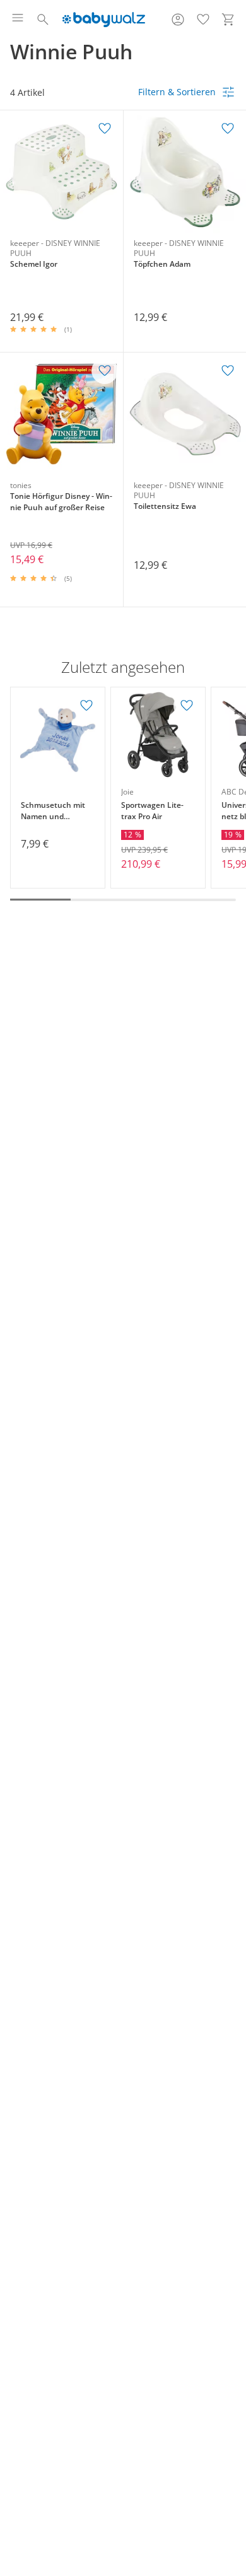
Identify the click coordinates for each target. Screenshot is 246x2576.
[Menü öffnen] (18, 20)
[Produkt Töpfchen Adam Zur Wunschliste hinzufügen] (228, 129)
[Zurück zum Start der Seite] (233, 2488)
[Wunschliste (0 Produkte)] (203, 20)
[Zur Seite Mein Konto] (178, 20)
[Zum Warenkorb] (228, 20)
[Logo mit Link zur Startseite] (104, 20)
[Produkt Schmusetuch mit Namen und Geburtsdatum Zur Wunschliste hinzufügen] (86, 706)
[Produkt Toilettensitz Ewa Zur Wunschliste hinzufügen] (228, 371)
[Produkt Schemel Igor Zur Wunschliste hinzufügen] (105, 129)
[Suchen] (43, 20)
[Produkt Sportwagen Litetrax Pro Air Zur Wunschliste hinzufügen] (187, 706)
